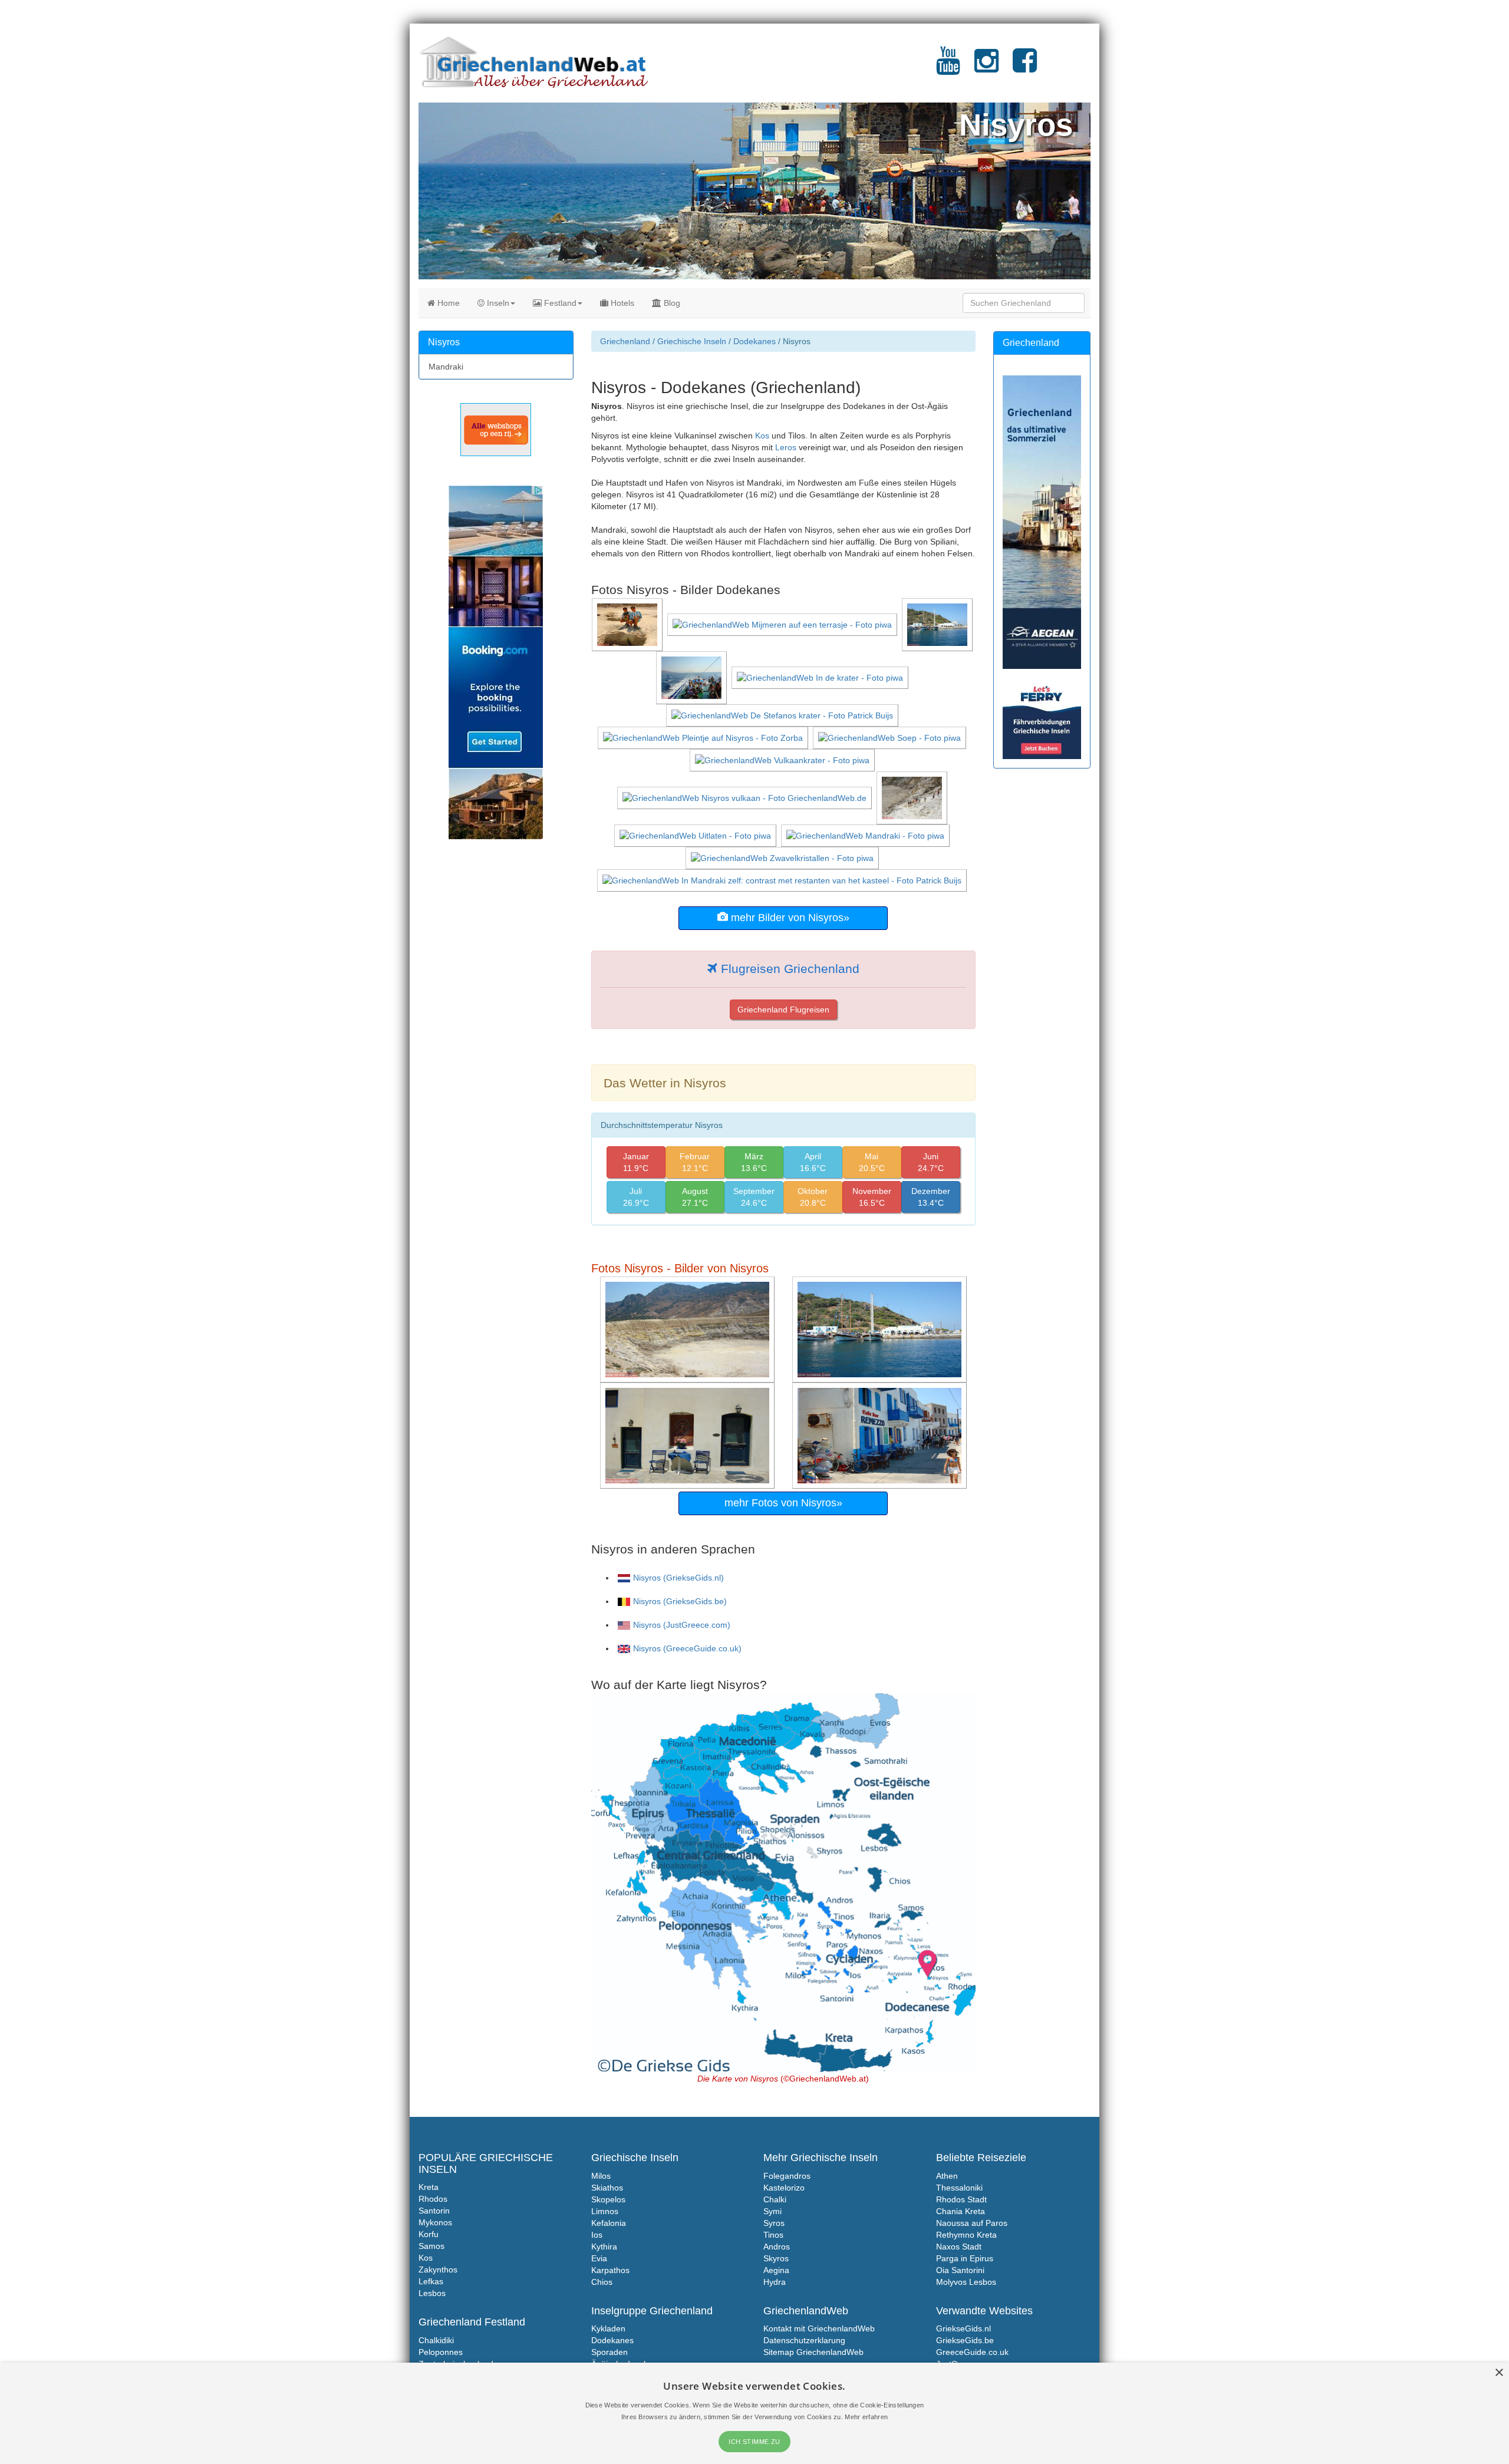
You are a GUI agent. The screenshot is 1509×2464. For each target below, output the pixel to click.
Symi (772, 2211)
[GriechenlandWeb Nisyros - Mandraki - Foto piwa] (866, 835)
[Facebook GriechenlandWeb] (1025, 68)
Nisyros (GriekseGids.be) (680, 1601)
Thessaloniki (959, 2188)
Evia (599, 2258)
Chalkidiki (436, 2340)
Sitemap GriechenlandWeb (813, 2352)
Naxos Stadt (959, 2247)
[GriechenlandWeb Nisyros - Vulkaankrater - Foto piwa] (783, 760)
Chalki (775, 2199)
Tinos (773, 2235)
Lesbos (432, 2293)
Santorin (434, 2211)
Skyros (776, 2258)
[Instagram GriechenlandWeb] (986, 68)
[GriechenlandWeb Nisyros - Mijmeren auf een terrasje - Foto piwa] (783, 624)
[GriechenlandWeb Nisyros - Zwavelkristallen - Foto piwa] (783, 857)
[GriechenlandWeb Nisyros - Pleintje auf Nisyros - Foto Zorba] (704, 737)
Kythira (604, 2247)
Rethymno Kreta (966, 2235)
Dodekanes (754, 341)
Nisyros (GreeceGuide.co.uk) (687, 1648)
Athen (947, 2176)
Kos (762, 436)
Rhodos (433, 2199)
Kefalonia (609, 2223)
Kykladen (608, 2328)
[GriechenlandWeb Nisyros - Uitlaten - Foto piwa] (696, 835)
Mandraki (446, 367)
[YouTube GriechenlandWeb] (948, 68)
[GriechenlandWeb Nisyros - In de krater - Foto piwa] (821, 677)
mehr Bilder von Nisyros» (789, 918)
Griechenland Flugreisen (783, 1010)
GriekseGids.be (965, 2340)
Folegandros (787, 2176)
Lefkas (431, 2281)
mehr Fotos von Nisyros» (783, 1503)
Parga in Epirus (965, 2258)
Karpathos (610, 2270)
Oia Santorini (960, 2270)
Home (447, 303)
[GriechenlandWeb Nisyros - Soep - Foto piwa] (891, 737)
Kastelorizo (784, 2188)
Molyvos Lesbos (966, 2282)
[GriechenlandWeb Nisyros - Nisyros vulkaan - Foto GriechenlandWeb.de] (746, 797)
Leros (786, 447)
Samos (431, 2246)
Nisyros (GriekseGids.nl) (678, 1578)
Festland (559, 303)
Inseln (497, 303)
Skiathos (607, 2188)
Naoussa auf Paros (972, 2223)
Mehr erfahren (866, 2417)
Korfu (429, 2234)
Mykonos (435, 2222)
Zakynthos (438, 2270)
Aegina (776, 2270)
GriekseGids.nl (963, 2328)
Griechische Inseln (692, 341)
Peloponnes (441, 2352)
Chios (602, 2282)
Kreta (429, 2187)
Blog (671, 303)
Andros (777, 2247)
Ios (597, 2235)
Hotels (621, 303)
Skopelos (608, 2199)
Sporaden (609, 2352)
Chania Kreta (961, 2211)
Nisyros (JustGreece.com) (682, 1625)
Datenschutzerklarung (804, 2340)
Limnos (605, 2211)
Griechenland (625, 341)
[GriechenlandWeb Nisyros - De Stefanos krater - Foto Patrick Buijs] (783, 715)
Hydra (775, 2282)
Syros (774, 2223)
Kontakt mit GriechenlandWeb (819, 2328)
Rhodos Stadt (961, 2199)
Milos (601, 2176)
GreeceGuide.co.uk (972, 2352)
